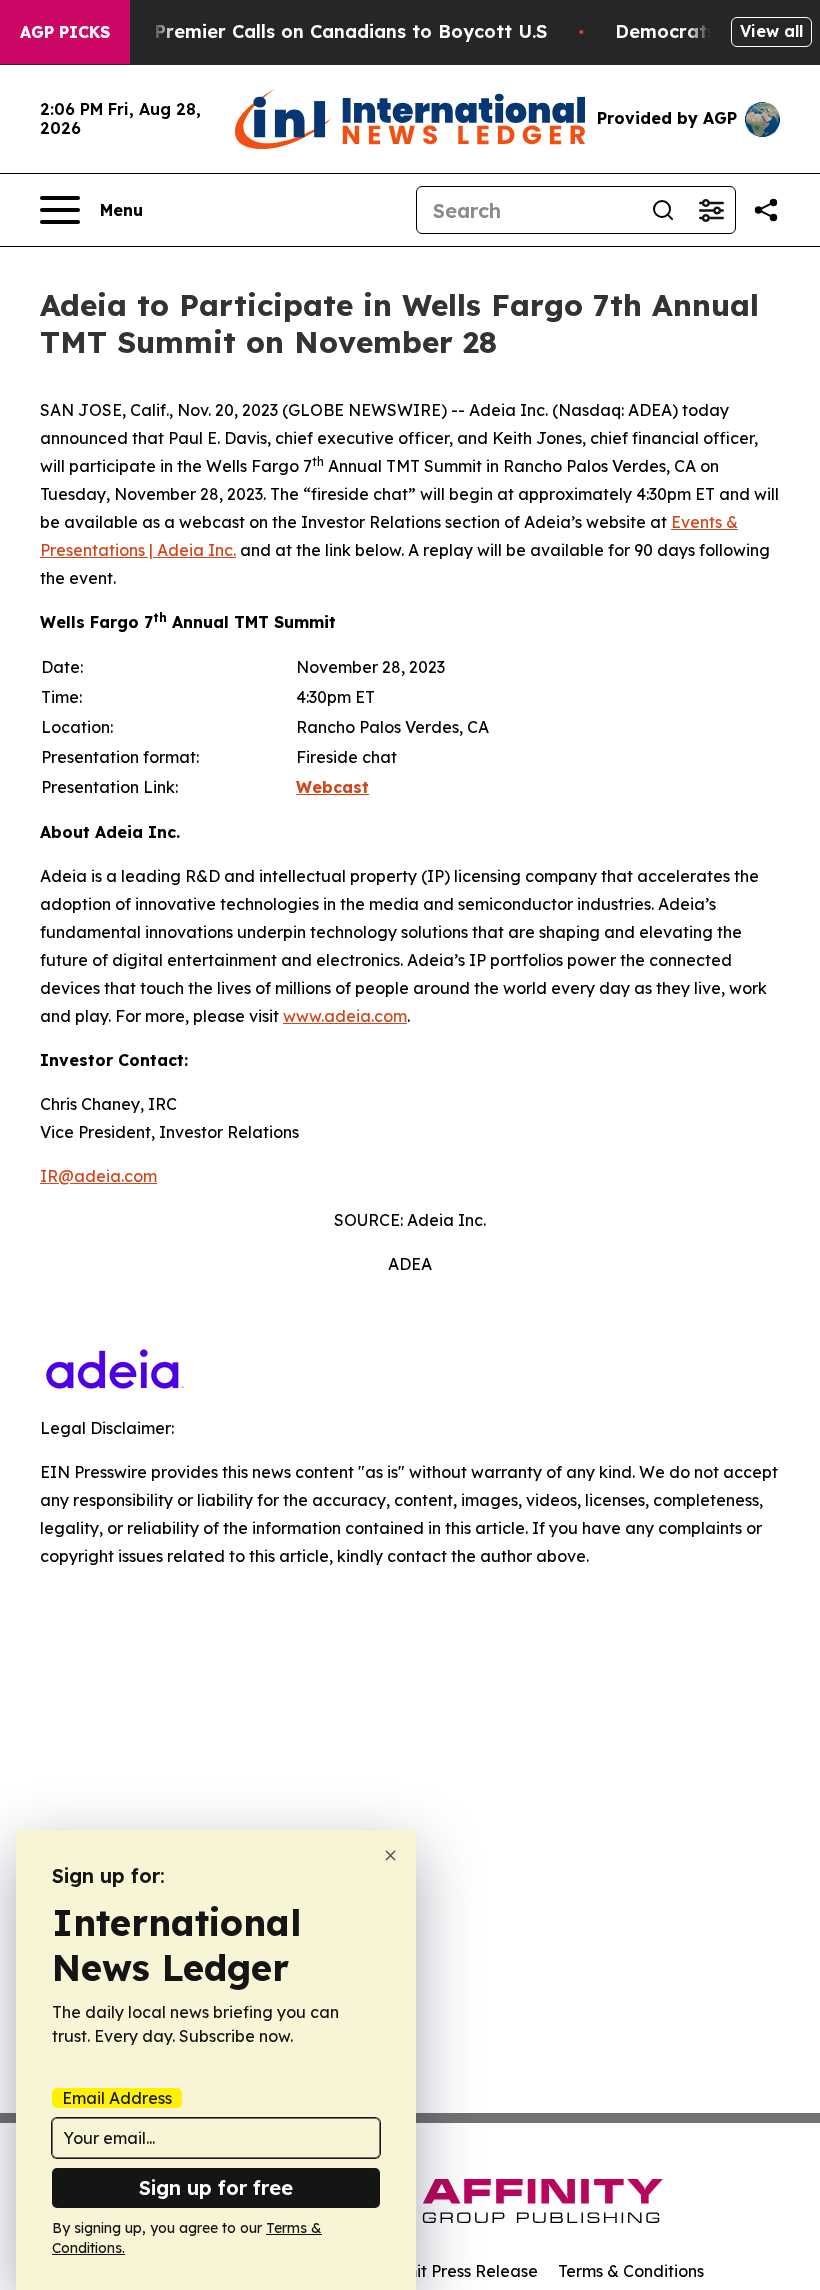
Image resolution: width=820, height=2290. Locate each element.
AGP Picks (65, 32)
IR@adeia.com (98, 1176)
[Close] (390, 1855)
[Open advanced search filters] (711, 210)
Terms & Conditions (631, 2271)
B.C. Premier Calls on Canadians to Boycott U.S (331, 31)
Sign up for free (216, 2187)
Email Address (117, 2098)
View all (771, 31)
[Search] (663, 210)
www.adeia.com (345, 1016)
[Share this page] (766, 210)
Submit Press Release (455, 2271)
